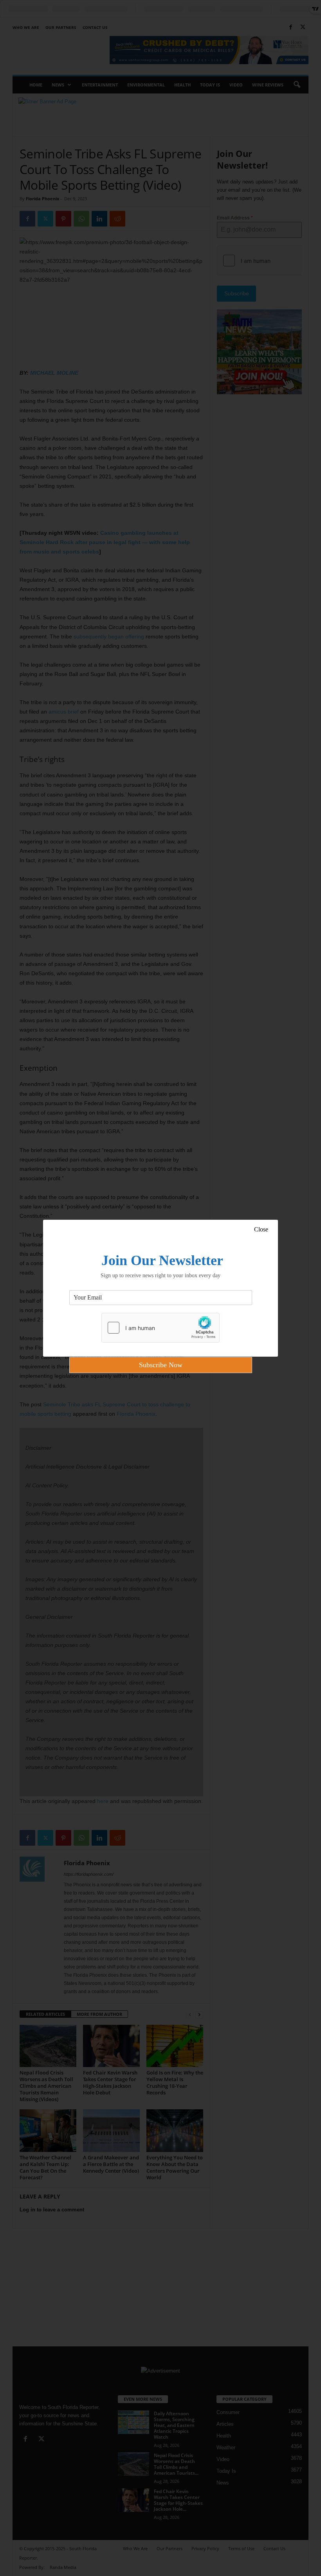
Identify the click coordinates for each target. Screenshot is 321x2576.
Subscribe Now (161, 1365)
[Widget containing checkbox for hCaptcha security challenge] (160, 1328)
